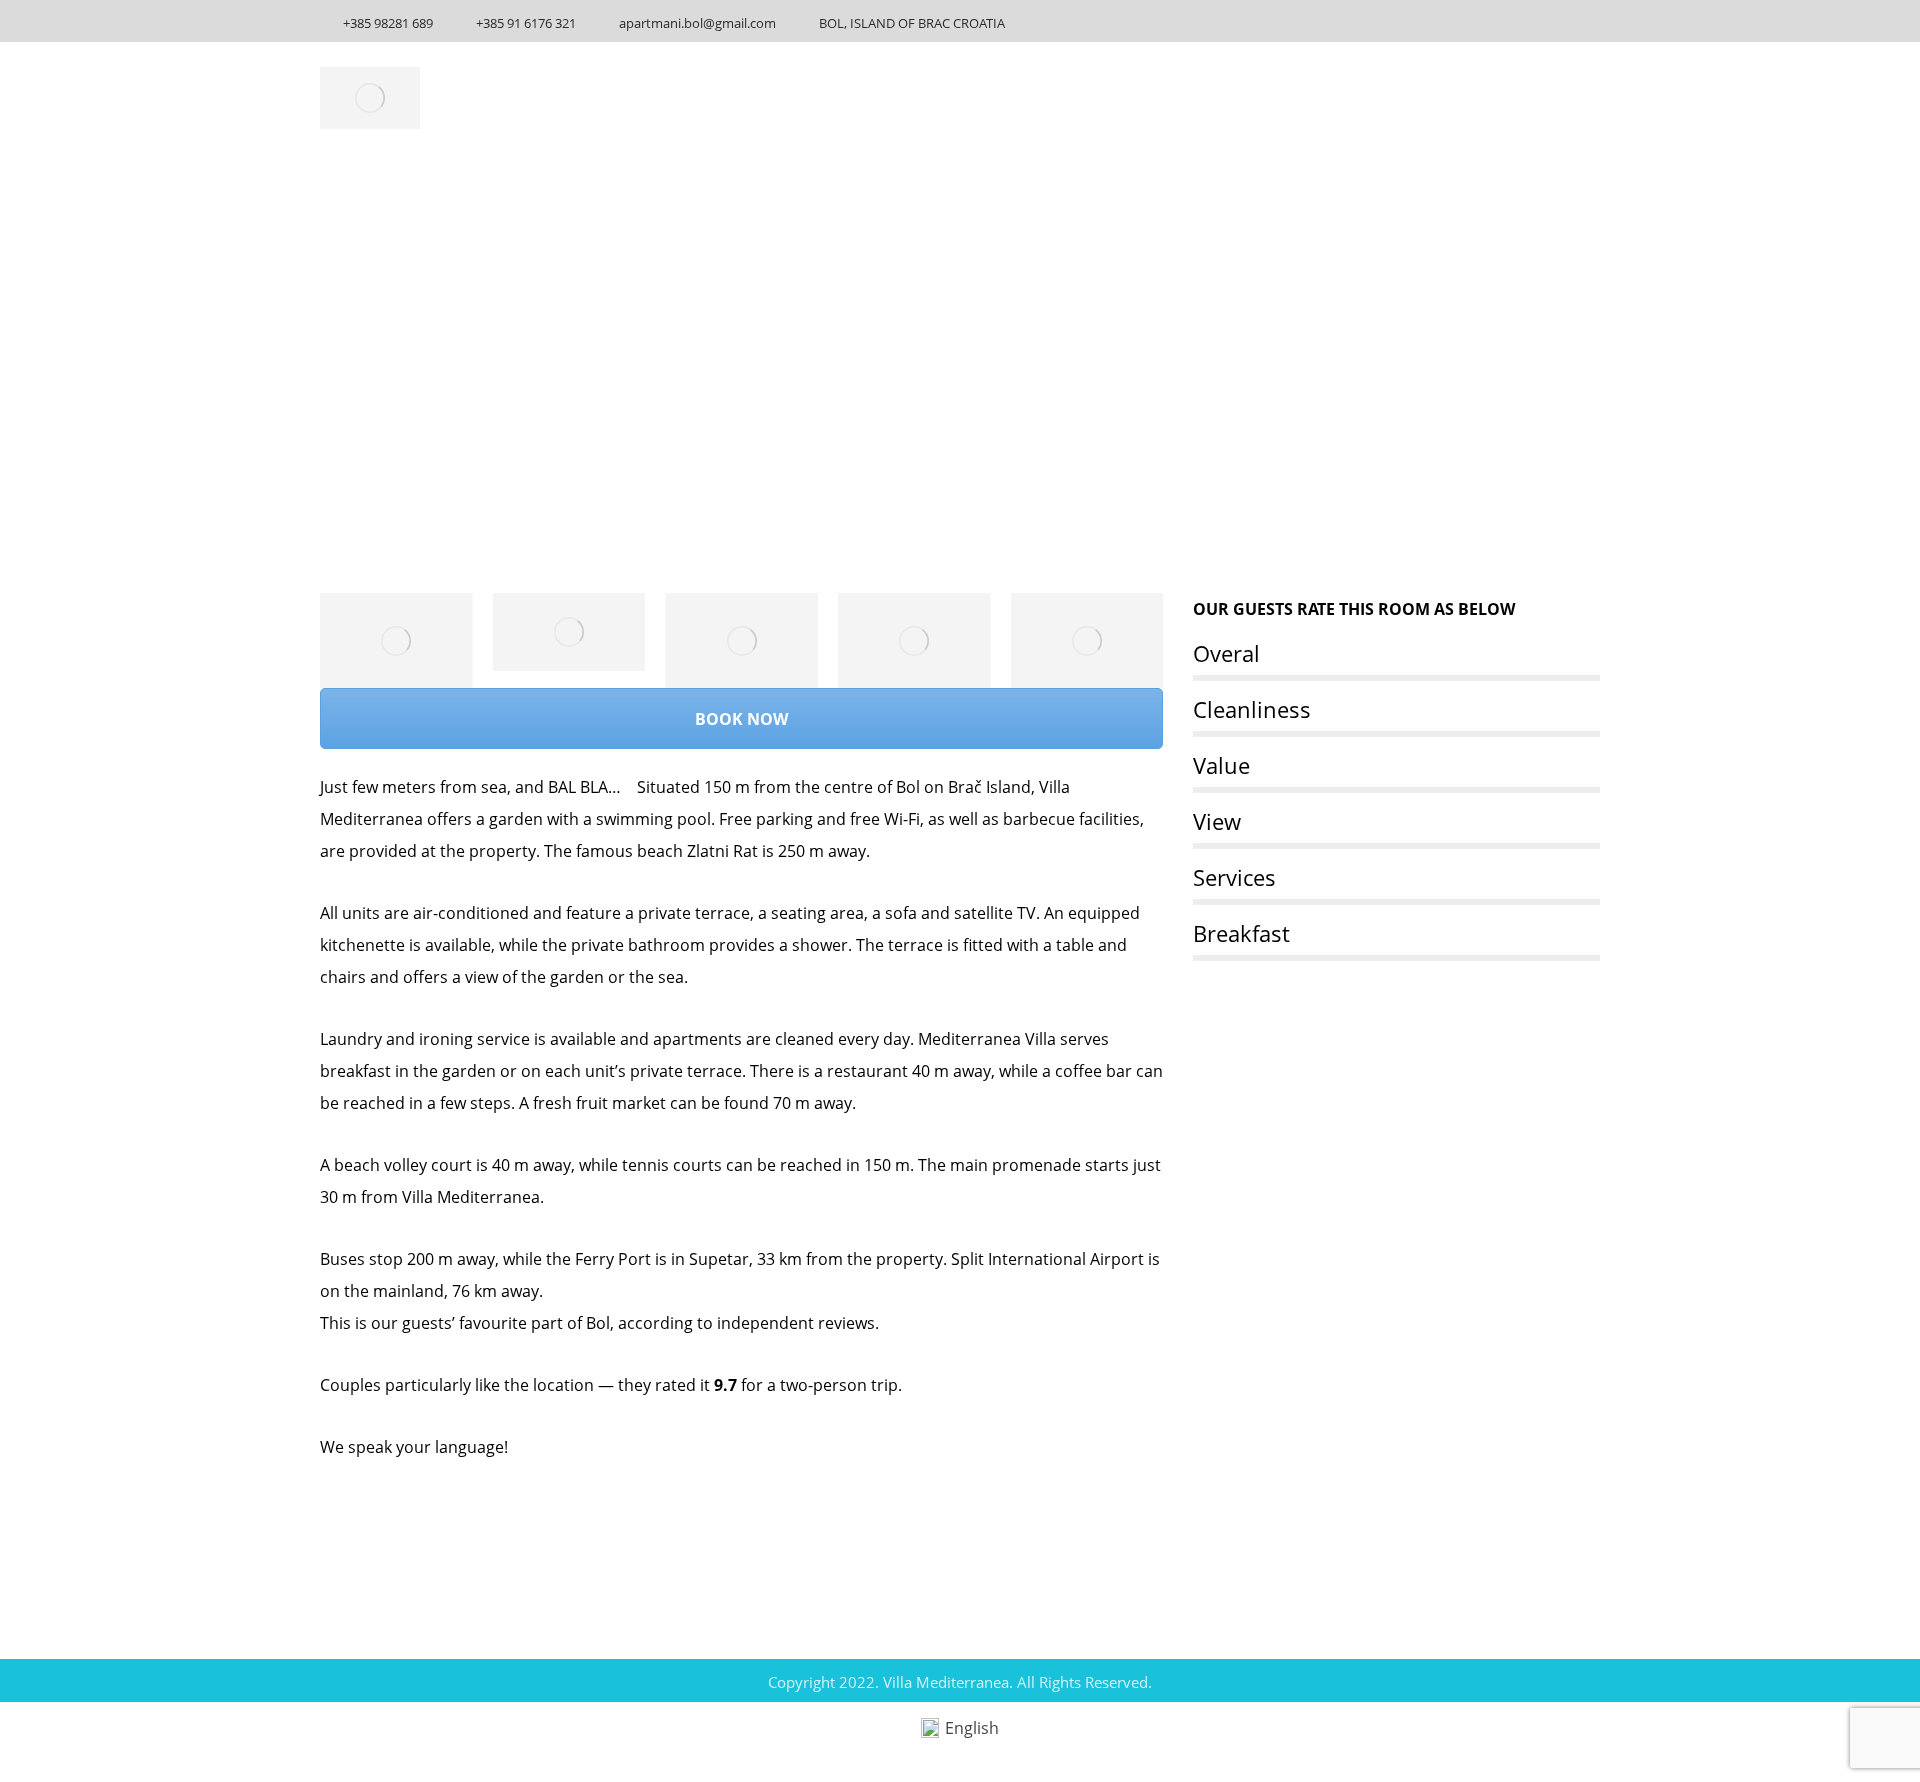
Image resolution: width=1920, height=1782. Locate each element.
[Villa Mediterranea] (370, 98)
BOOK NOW (741, 719)
